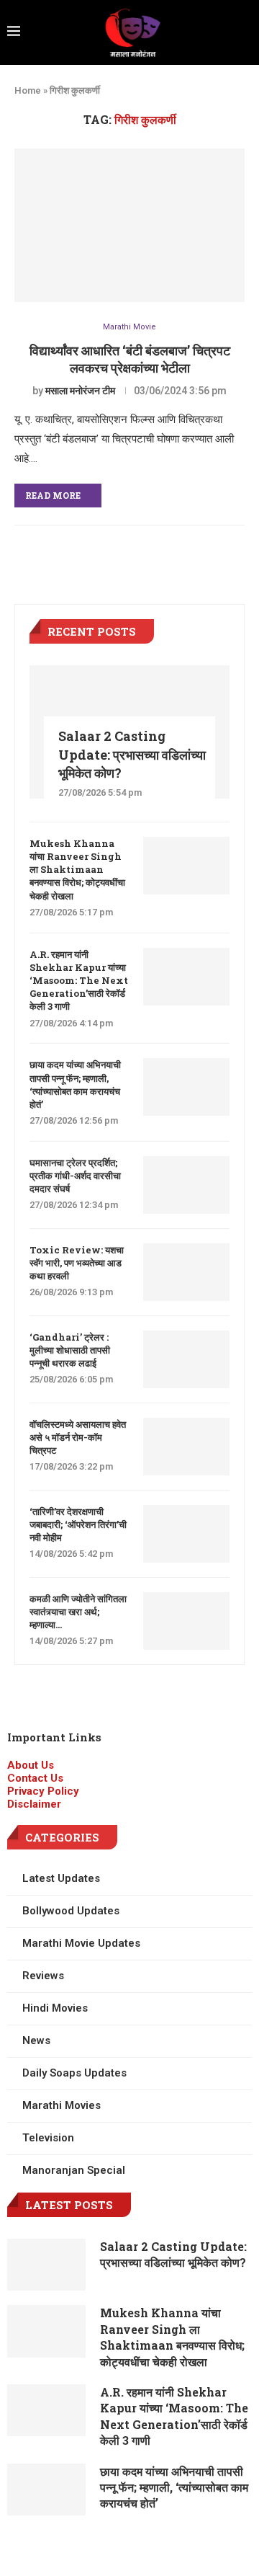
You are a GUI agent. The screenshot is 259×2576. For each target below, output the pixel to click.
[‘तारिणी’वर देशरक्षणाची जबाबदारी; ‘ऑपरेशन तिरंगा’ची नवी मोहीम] (186, 1534)
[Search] (247, 32)
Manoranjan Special (74, 2170)
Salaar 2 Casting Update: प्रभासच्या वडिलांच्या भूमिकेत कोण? (132, 754)
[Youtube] (181, 2548)
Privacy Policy (43, 1791)
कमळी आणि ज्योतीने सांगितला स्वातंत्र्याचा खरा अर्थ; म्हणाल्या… (78, 1612)
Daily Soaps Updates (74, 2073)
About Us (31, 1765)
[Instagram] (64, 2548)
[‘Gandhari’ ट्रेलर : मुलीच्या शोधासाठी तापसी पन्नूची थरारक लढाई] (186, 1359)
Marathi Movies (62, 2105)
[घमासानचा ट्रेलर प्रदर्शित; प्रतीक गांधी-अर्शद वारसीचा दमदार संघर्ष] (186, 1185)
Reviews (43, 1976)
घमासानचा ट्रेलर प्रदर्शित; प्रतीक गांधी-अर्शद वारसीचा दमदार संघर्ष (75, 1176)
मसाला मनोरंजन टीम (80, 391)
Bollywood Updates (71, 1911)
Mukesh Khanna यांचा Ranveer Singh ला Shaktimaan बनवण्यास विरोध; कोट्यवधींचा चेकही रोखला (77, 870)
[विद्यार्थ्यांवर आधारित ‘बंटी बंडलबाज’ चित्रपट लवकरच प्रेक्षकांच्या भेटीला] (129, 225)
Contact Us (35, 1778)
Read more (53, 495)
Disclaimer (34, 1804)
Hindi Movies (55, 2008)
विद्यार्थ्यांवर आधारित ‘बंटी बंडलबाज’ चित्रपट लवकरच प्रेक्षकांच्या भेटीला (130, 359)
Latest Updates (61, 1878)
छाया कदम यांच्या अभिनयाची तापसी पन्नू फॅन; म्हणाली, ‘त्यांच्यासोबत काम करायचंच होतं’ (75, 1084)
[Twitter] (103, 2548)
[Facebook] (25, 2548)
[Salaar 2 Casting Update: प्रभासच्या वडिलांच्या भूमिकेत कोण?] (46, 2265)
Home (28, 90)
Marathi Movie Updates (81, 1943)
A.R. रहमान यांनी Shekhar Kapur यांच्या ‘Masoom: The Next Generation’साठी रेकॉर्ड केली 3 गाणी (79, 981)
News (36, 2040)
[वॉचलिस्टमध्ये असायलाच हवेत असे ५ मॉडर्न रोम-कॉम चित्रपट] (186, 1447)
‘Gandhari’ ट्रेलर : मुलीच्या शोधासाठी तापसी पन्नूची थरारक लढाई (70, 1350)
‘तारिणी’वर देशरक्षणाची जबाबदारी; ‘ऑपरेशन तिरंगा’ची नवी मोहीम (78, 1524)
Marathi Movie (129, 327)
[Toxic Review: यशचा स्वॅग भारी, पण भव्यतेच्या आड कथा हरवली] (186, 1272)
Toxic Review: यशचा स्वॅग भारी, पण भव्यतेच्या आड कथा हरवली (77, 1263)
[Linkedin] (142, 2548)
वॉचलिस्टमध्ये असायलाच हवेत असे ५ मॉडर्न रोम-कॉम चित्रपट (78, 1437)
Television (48, 2138)
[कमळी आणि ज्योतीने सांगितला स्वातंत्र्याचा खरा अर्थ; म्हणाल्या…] (186, 1621)
